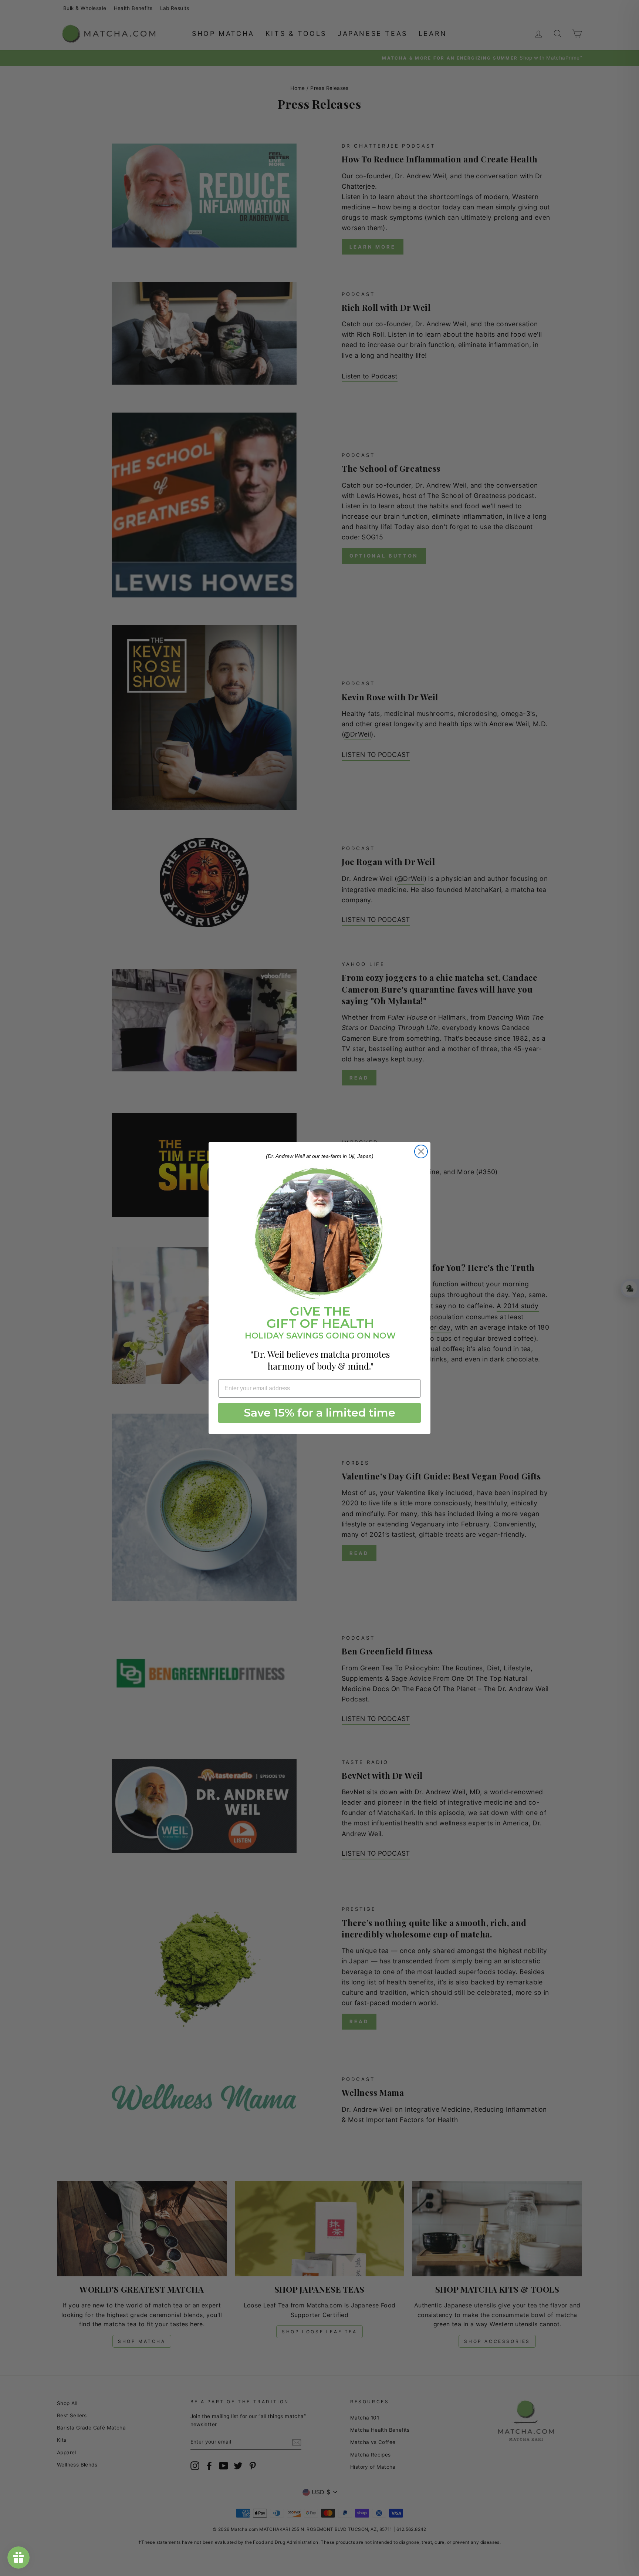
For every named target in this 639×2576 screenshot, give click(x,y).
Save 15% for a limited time (320, 1413)
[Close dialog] (421, 1151)
